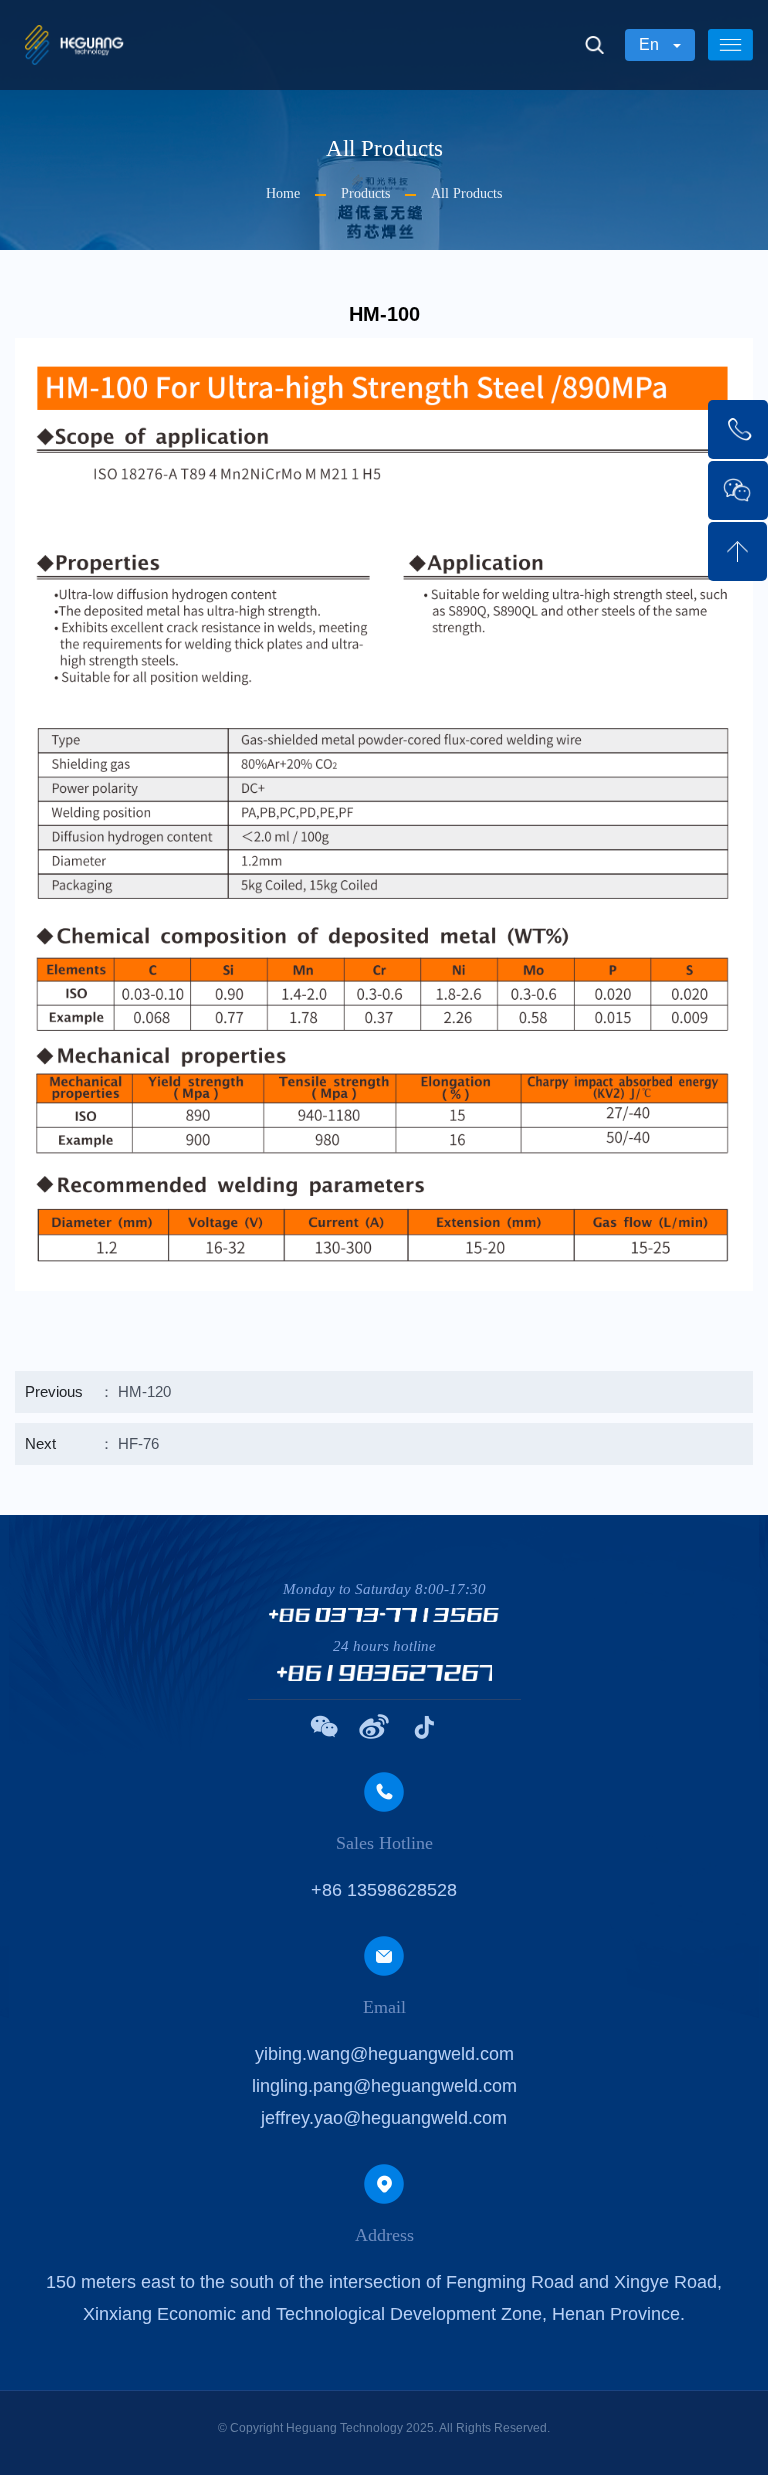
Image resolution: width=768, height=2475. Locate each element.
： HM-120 (98, 1391)
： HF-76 (92, 1443)
